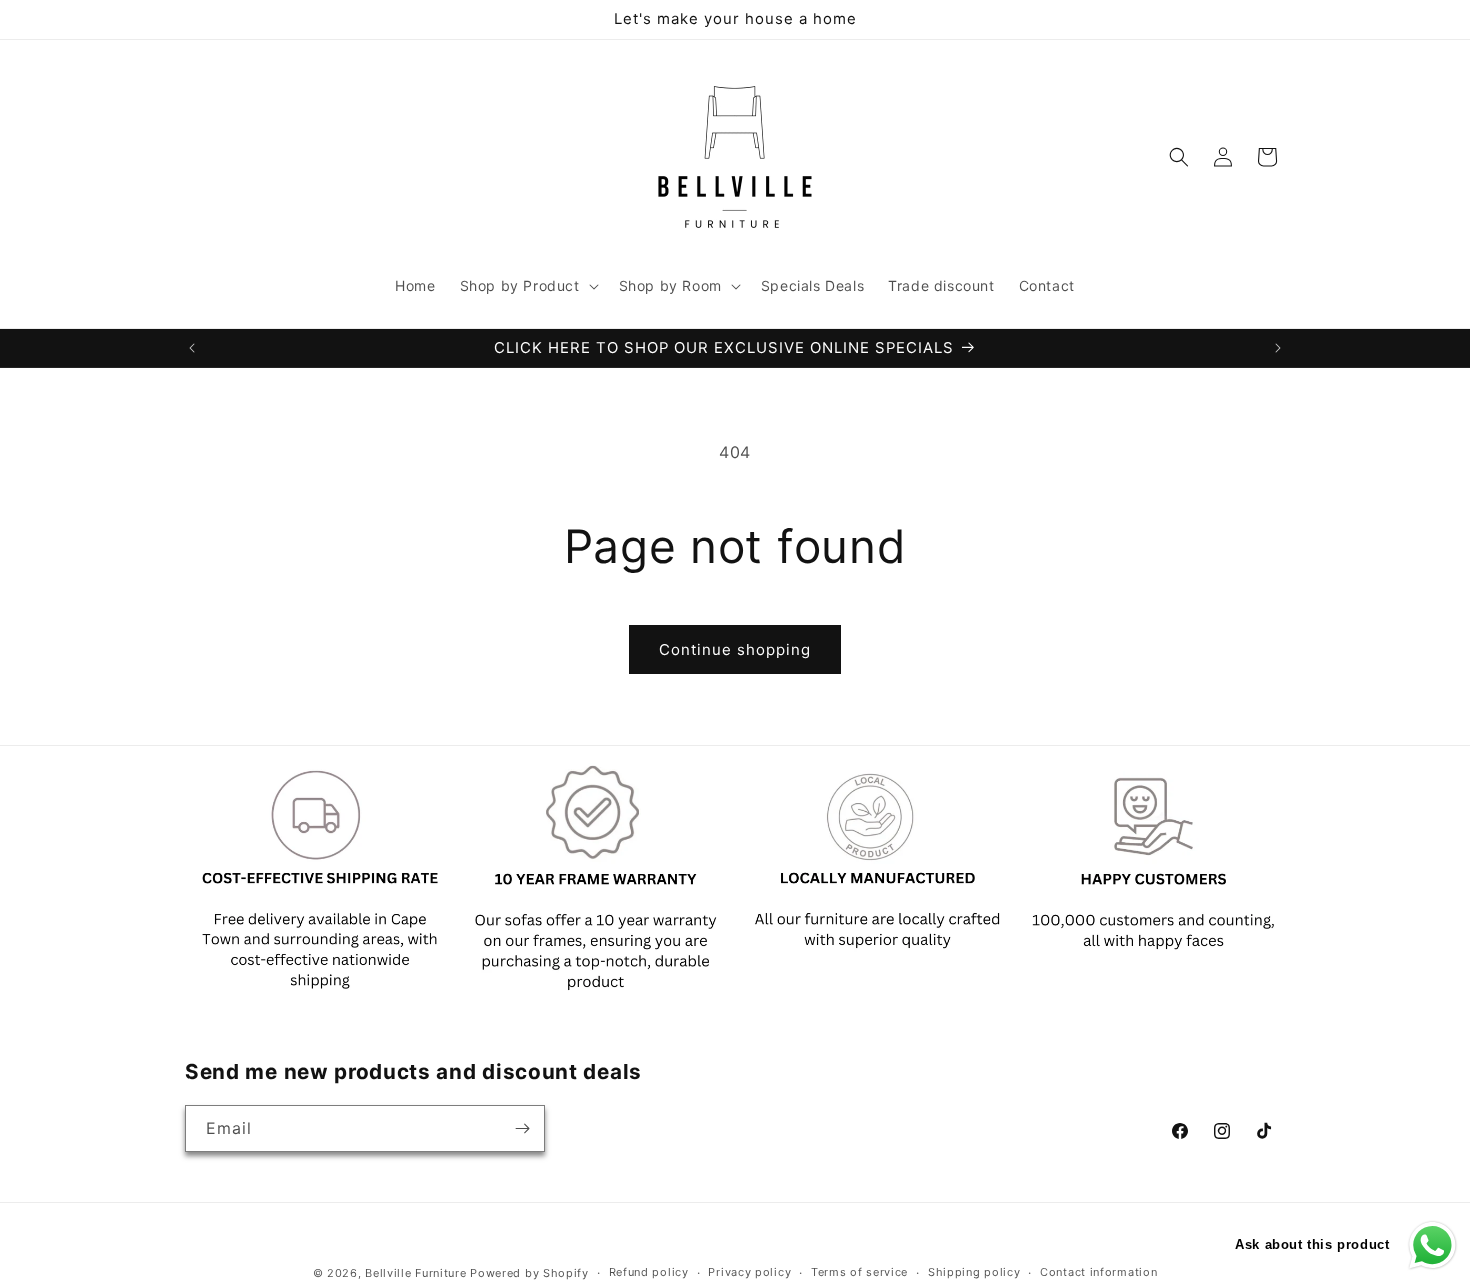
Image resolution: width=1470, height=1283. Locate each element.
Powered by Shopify (529, 1273)
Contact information (1098, 1272)
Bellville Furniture (415, 1273)
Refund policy (649, 1272)
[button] (527, 286)
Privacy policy (749, 1272)
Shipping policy (974, 1272)
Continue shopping (735, 649)
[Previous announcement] (192, 348)
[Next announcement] (1278, 348)
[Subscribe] (522, 1128)
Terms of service (859, 1272)
